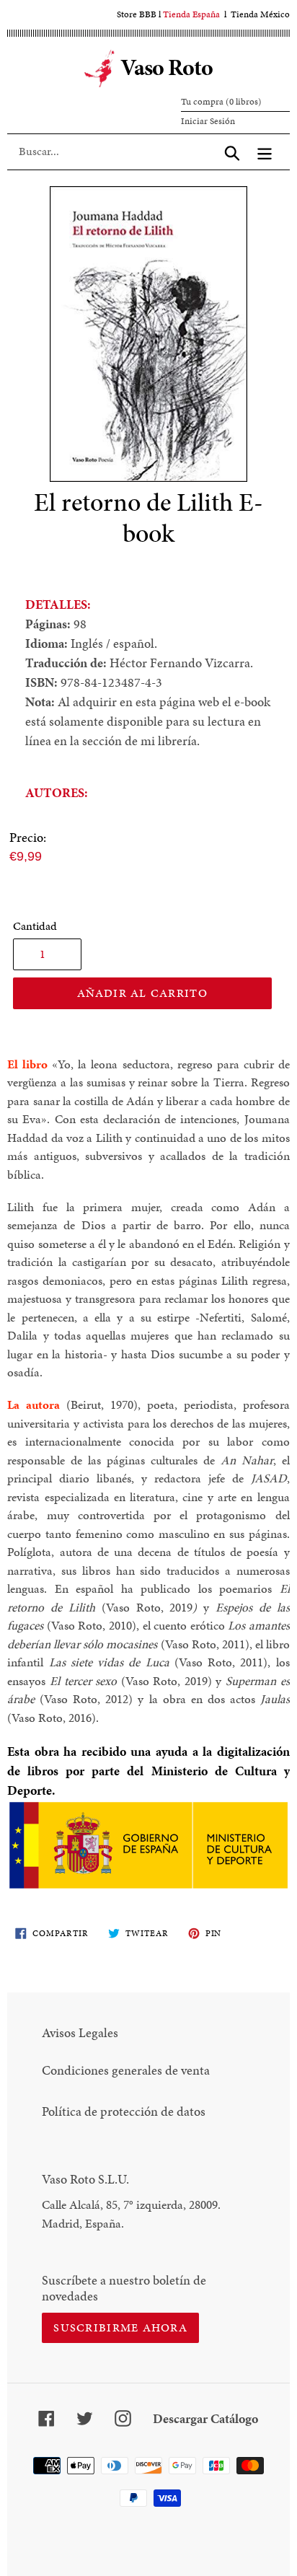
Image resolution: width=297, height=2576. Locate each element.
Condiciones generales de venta (126, 2070)
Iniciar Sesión (208, 121)
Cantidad (35, 926)
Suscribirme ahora (120, 2327)
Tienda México (260, 14)
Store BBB (137, 14)
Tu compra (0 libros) (221, 102)
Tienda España (191, 14)
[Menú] (265, 151)
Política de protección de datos (124, 2111)
